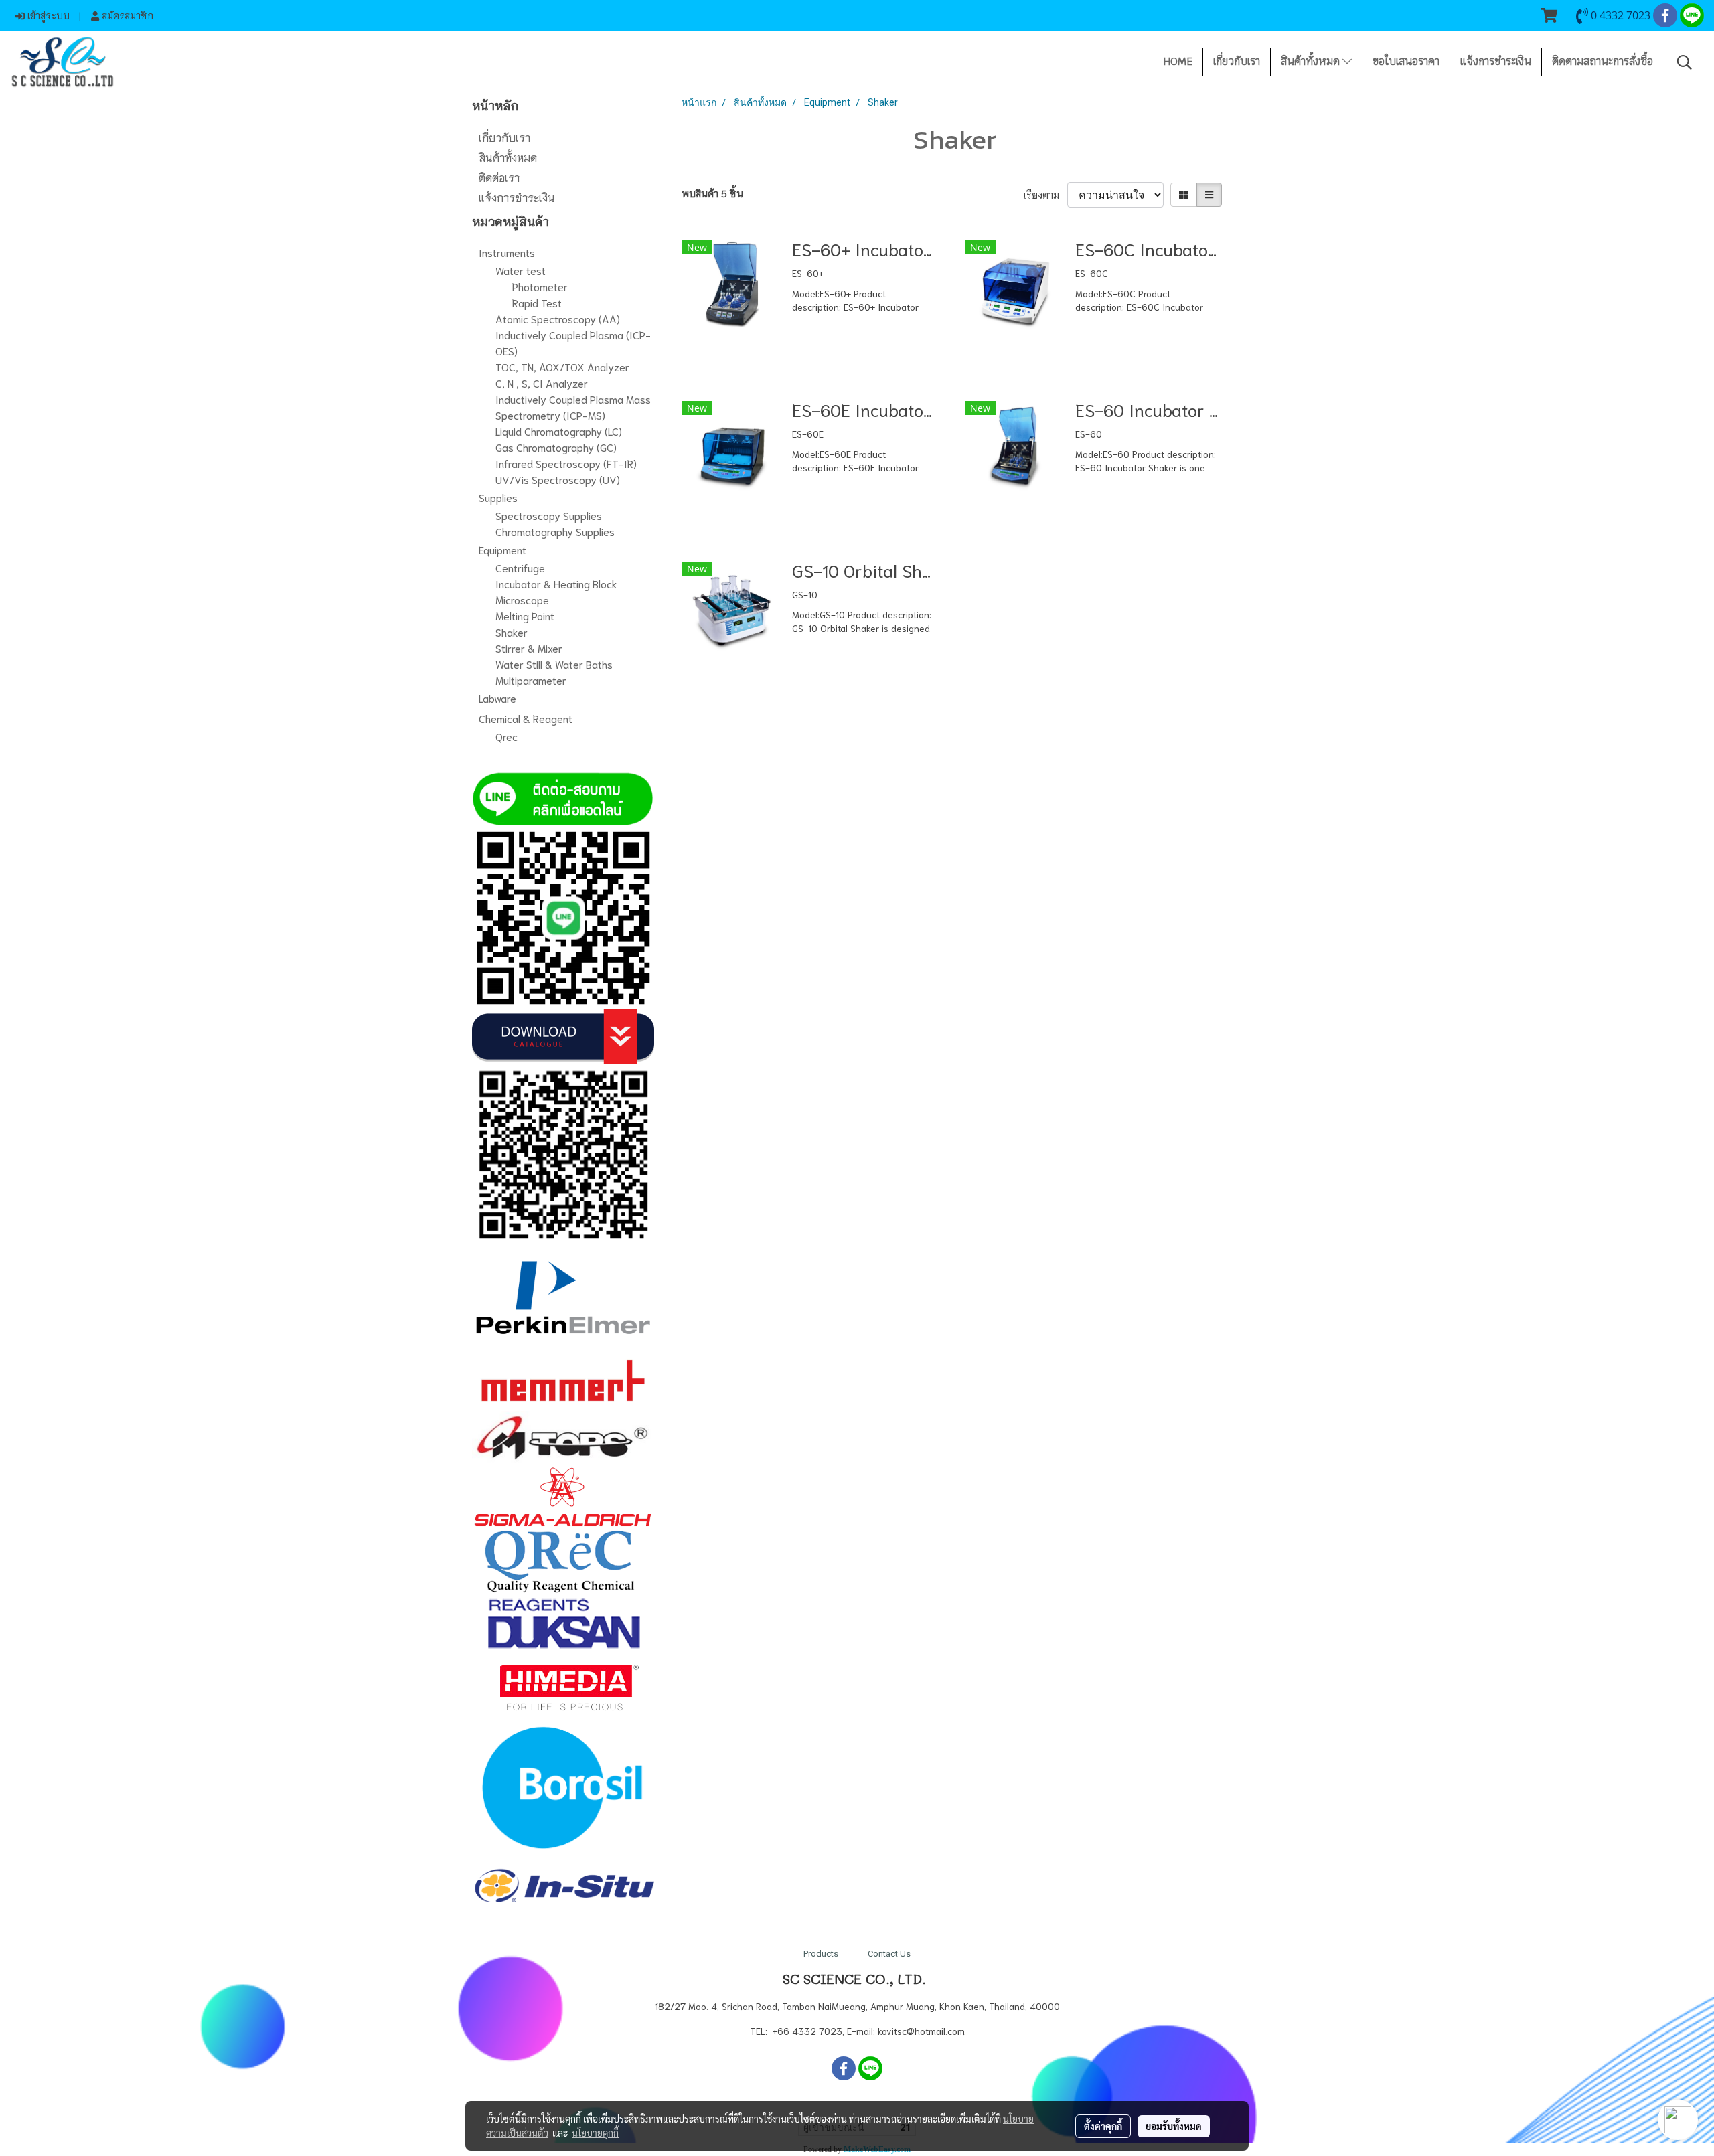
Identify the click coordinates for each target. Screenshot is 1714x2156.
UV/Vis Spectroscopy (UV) (558, 479)
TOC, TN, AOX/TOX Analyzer (562, 366)
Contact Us (889, 1954)
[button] (1685, 62)
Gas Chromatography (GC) (556, 447)
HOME (1178, 61)
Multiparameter (531, 680)
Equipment (502, 549)
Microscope (522, 599)
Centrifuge (520, 567)
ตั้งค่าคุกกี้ (1103, 2126)
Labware (497, 698)
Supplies (498, 497)
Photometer (540, 286)
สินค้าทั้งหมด (1312, 61)
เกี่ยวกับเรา (1237, 61)
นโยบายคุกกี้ (595, 2133)
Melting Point (525, 615)
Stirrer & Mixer (529, 648)
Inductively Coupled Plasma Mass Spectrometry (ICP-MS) (573, 407)
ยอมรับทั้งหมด (1174, 2126)
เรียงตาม (1045, 195)
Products (821, 1954)
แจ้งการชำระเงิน (1496, 61)
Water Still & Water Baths (554, 664)
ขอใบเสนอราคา (1406, 61)
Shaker (512, 632)
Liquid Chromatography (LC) (559, 431)
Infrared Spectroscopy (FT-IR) (566, 463)
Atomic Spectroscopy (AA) (558, 318)
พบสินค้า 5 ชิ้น (712, 193)
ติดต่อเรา (499, 177)
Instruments (507, 252)
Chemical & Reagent (526, 718)
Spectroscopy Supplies (549, 515)
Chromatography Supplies (555, 531)
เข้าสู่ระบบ (47, 15)
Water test (521, 270)
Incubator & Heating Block (556, 583)
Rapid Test (537, 302)
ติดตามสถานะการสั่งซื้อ (1603, 61)
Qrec (507, 736)
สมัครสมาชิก (126, 15)
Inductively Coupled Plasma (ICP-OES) (573, 342)
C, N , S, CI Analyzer (542, 383)
